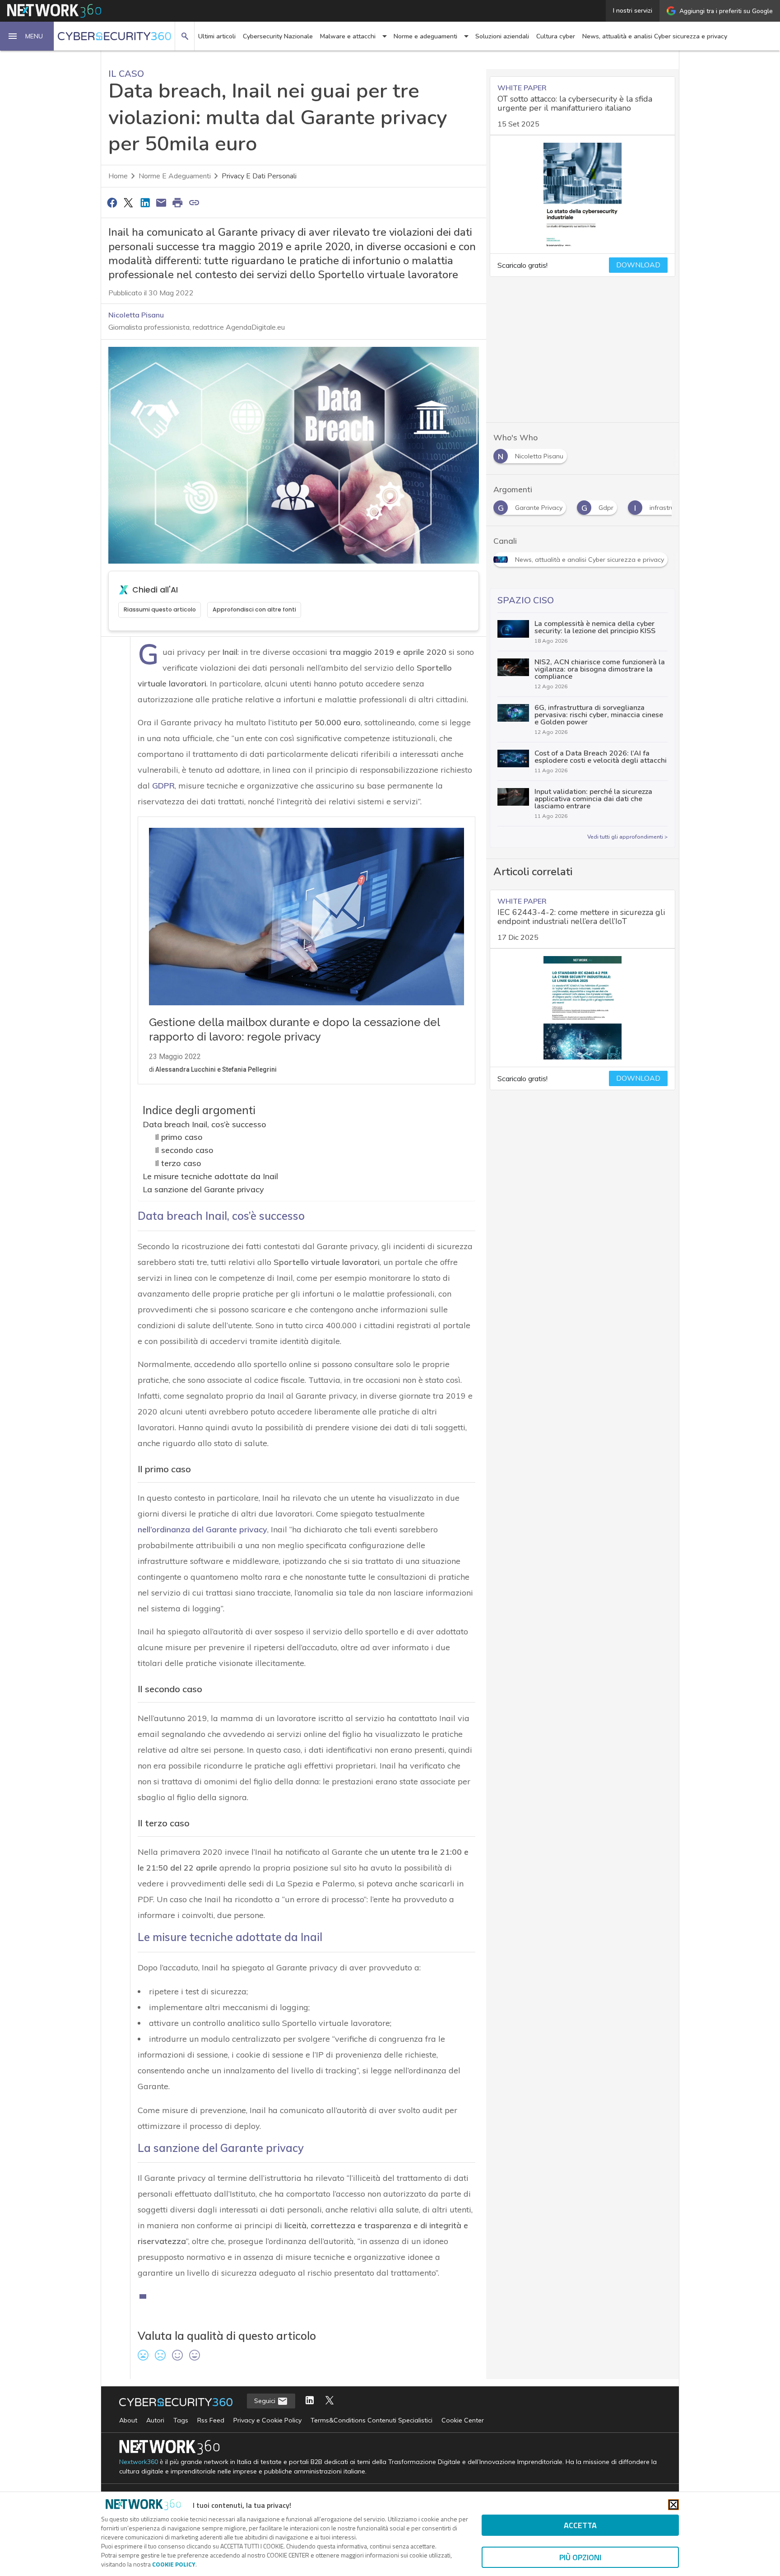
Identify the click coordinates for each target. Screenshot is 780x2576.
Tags (181, 2420)
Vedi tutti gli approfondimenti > (627, 837)
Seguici (266, 2401)
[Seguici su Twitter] (330, 2401)
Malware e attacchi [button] (348, 36)
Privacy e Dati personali (259, 176)
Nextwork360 (139, 2462)
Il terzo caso (178, 1163)
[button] (27, 36)
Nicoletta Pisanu (136, 315)
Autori (155, 2420)
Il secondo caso (184, 1150)
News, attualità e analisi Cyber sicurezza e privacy (655, 36)
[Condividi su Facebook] (112, 202)
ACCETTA (580, 2525)
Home (118, 176)
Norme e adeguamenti (175, 176)
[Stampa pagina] (178, 202)
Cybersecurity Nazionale (278, 36)
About (128, 2420)
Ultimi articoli (217, 36)
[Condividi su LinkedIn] (145, 202)
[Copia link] (194, 202)
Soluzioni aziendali (502, 36)
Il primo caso (179, 1137)
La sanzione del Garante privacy (203, 1189)
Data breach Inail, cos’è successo (204, 1124)
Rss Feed (211, 2420)
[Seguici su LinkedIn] (310, 2401)
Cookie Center (463, 2420)
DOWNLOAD (638, 265)
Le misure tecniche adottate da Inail (210, 1176)
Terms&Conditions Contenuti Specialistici (371, 2420)
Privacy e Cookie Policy (267, 2420)
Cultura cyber (556, 36)
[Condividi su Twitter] (128, 202)
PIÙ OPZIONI (580, 2557)
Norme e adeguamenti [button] (425, 36)
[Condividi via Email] (161, 202)
